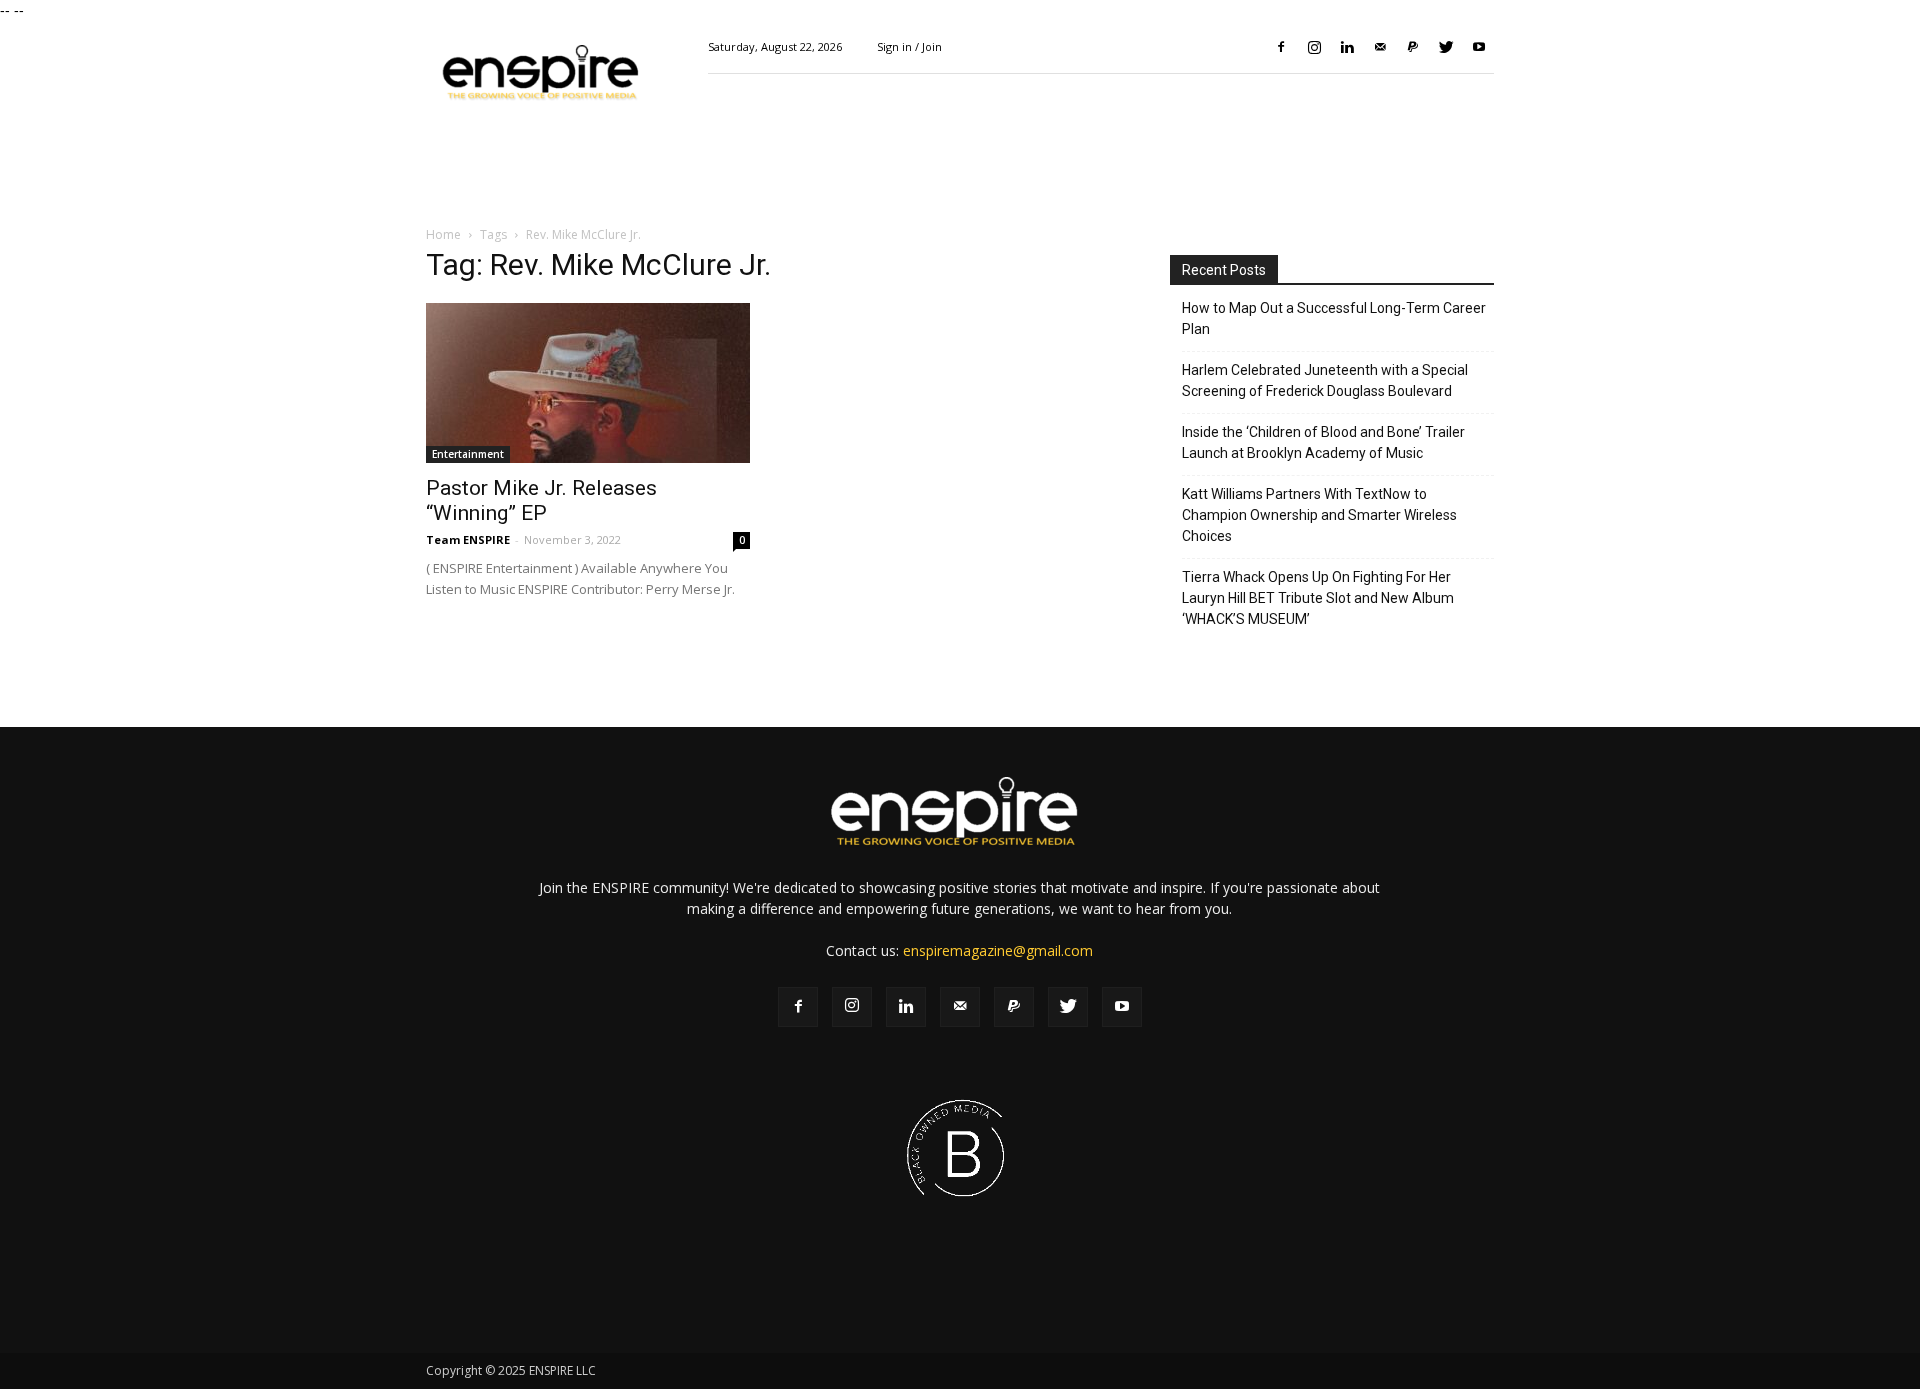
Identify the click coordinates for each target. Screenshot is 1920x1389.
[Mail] (1380, 47)
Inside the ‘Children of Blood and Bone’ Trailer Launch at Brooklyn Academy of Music (1323, 442)
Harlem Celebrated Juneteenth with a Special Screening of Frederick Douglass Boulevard (1325, 380)
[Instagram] (1314, 47)
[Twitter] (1446, 47)
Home (443, 234)
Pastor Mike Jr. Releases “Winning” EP (541, 500)
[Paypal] (1413, 47)
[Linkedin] (1347, 47)
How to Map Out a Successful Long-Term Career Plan (1334, 318)
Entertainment (468, 454)
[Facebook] (1281, 47)
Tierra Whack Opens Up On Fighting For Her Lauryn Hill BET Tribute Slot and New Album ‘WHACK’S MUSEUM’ (1318, 598)
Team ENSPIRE (468, 539)
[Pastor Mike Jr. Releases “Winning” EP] (588, 383)
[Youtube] (1479, 47)
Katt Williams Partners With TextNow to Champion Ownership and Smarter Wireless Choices (1319, 515)
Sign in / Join (909, 46)
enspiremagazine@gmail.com (998, 950)
